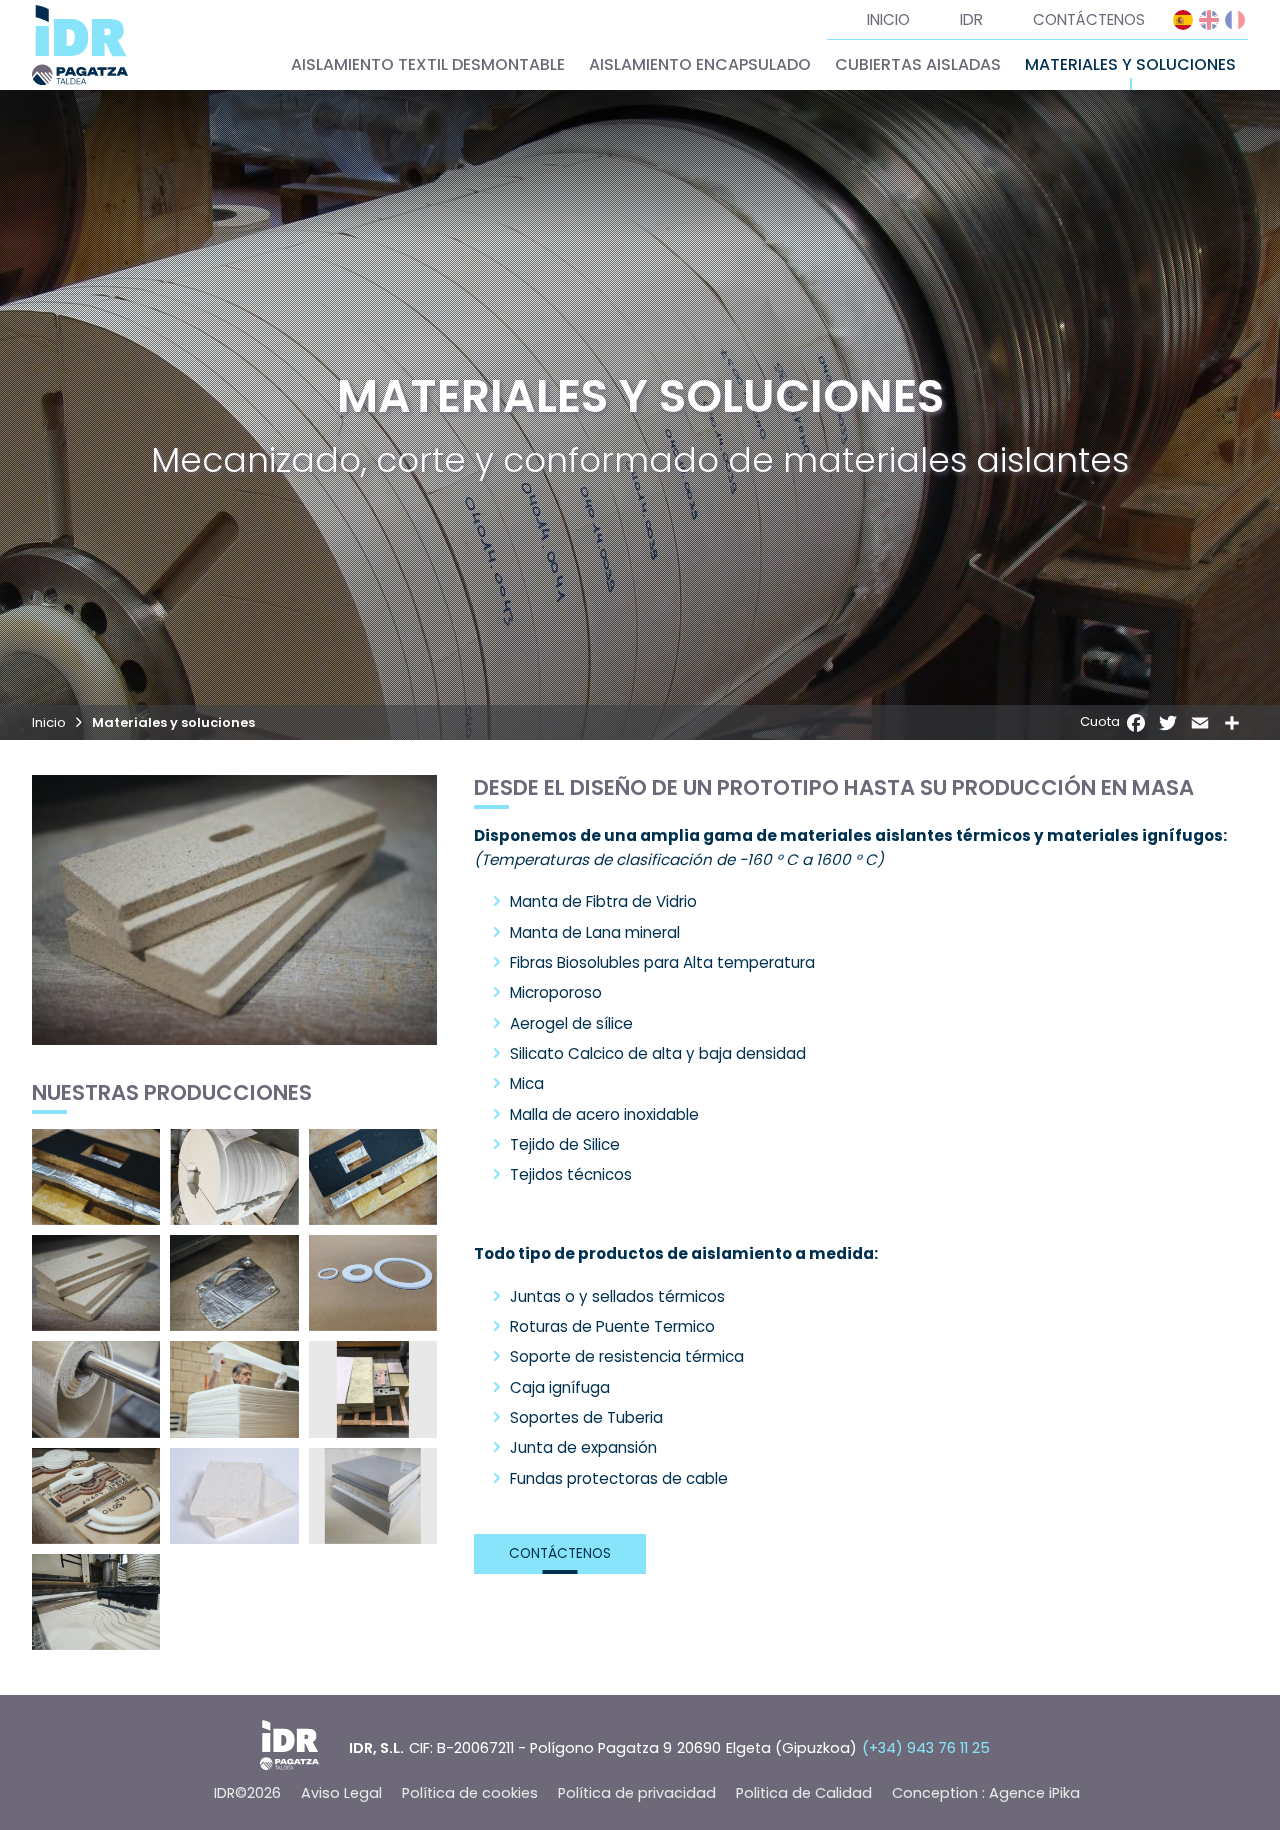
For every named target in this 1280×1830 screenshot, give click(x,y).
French (1235, 20)
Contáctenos (1089, 19)
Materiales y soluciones (1130, 64)
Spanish (1183, 20)
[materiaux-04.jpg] (373, 1283)
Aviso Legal (341, 1793)
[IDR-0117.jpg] (234, 1283)
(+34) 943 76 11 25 (926, 1748)
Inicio (888, 19)
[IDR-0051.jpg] (373, 1177)
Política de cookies (470, 1793)
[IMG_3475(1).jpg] (234, 1177)
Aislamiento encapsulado (700, 64)
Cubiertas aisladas (918, 64)
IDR (971, 19)
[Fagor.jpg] (373, 1389)
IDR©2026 (247, 1793)
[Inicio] (80, 45)
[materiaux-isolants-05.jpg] (96, 1283)
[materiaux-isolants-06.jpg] (96, 1177)
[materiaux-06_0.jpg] (96, 1389)
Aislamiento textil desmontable (428, 64)
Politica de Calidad (804, 1793)
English (1209, 20)
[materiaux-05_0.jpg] (234, 1389)
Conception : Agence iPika (986, 1793)
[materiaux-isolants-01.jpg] (234, 1496)
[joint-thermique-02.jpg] (96, 1496)
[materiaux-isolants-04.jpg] (373, 1496)
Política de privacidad (637, 1793)
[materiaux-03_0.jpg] (96, 1602)
